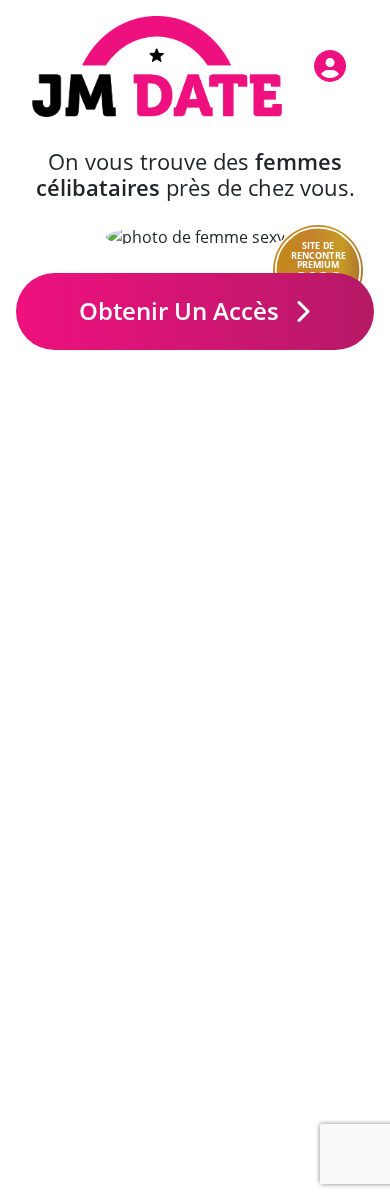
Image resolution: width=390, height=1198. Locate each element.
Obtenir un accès (182, 310)
